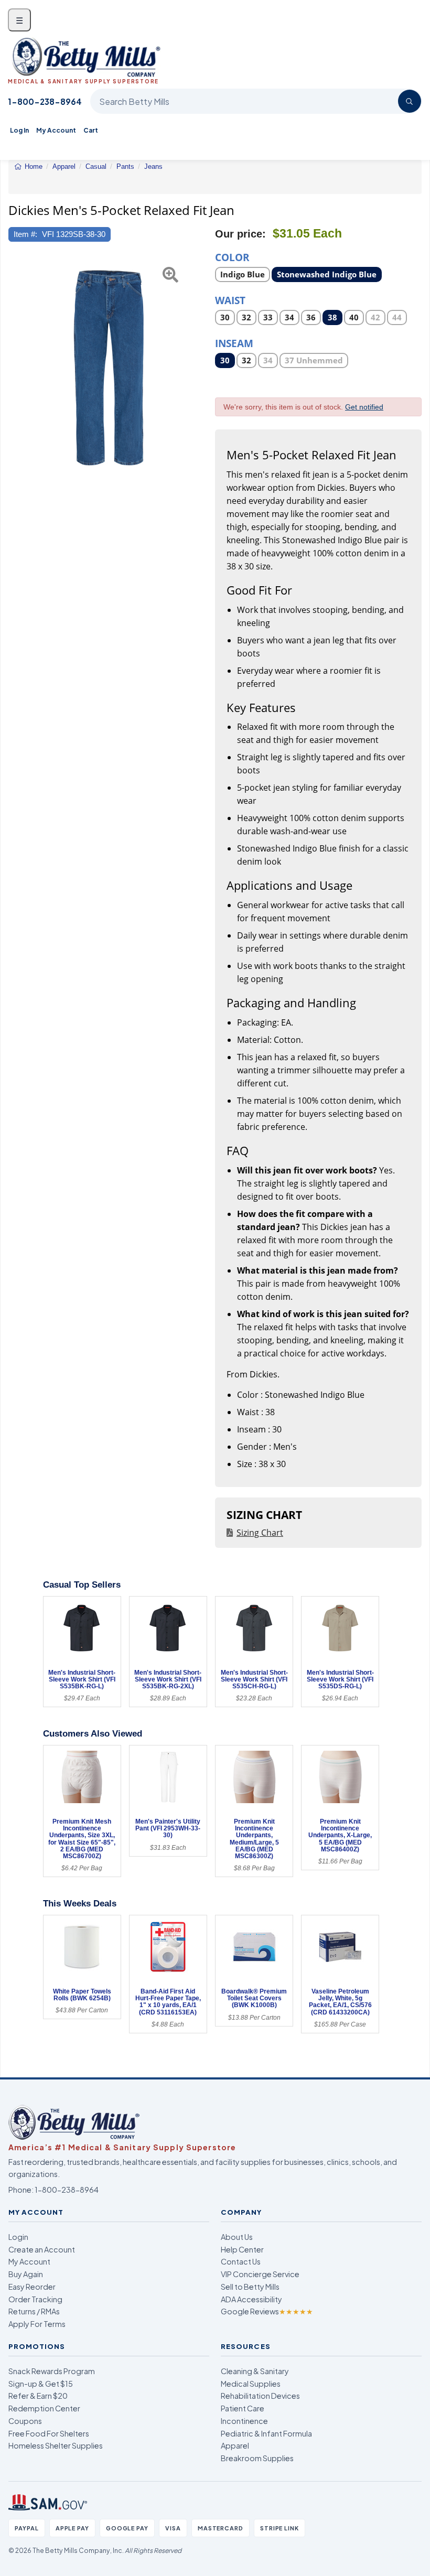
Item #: (25, 234)
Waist (230, 300)
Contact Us (241, 2261)
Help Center (242, 2249)
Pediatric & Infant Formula (266, 2433)
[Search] (410, 101)
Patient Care (243, 2408)
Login (18, 2237)
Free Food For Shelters (49, 2433)
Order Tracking (35, 2299)
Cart (91, 130)
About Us (237, 2237)
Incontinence (244, 2421)
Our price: (240, 234)
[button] (16, 367)
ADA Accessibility (251, 2299)
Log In (19, 130)
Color (232, 257)
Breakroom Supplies (257, 2458)
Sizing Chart (260, 1533)
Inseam (234, 343)
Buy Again (26, 2274)
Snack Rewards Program (52, 2371)
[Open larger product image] (112, 367)
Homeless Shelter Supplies (56, 2445)
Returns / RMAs (34, 2311)
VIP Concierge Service (260, 2274)
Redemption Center (44, 2408)
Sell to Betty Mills (250, 2287)
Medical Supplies (251, 2384)
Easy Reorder (32, 2287)
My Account (56, 130)
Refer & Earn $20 (38, 2396)
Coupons (25, 2421)
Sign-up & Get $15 (41, 2384)
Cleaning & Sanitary (255, 2371)
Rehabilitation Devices (260, 2396)
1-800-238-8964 (45, 101)
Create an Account (42, 2249)
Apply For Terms (37, 2324)
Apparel (235, 2445)
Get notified (364, 407)
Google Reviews (267, 2311)
